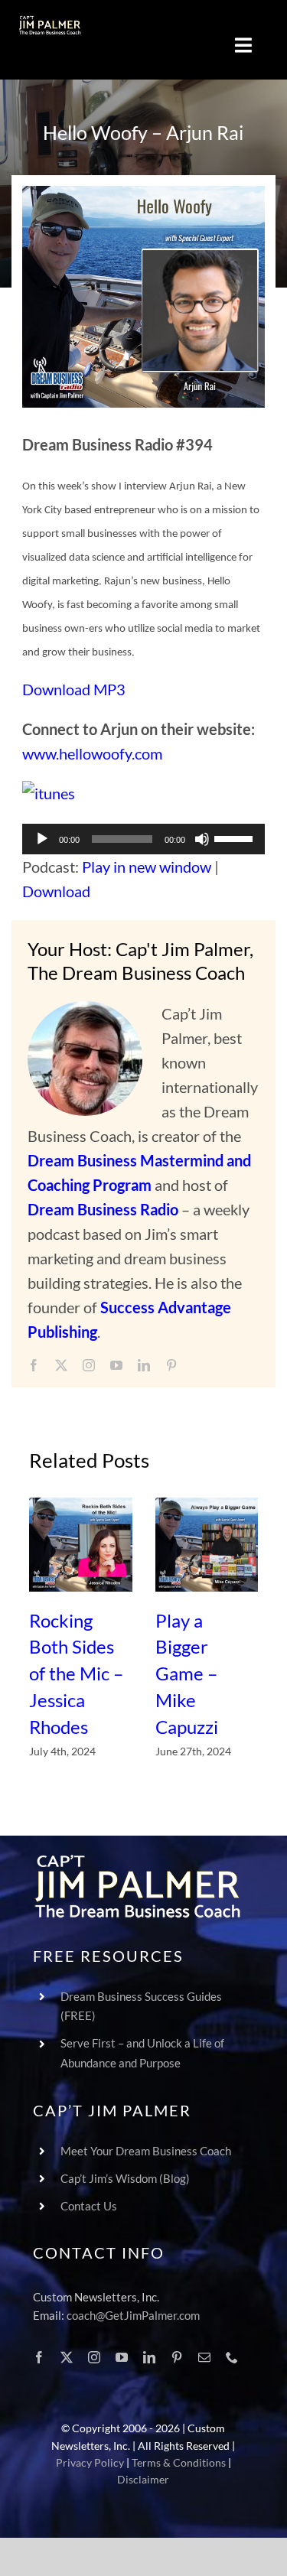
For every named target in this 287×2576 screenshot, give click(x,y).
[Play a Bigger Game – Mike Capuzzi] (207, 1545)
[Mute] (202, 839)
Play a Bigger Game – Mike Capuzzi (187, 1673)
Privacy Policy (90, 2462)
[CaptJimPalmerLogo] (50, 23)
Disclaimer (143, 2479)
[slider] (236, 838)
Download (56, 891)
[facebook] (34, 1365)
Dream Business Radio (103, 1209)
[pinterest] (171, 1365)
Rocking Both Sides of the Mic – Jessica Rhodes (76, 1673)
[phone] (232, 2357)
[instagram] (89, 1365)
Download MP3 (74, 689)
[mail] (204, 2357)
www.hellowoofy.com (92, 753)
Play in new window (147, 867)
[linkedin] (144, 1365)
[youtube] (116, 1365)
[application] (143, 839)
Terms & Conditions (179, 2462)
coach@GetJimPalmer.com (133, 2315)
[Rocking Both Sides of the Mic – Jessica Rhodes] (81, 1545)
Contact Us (89, 2206)
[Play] (42, 839)
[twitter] (61, 1365)
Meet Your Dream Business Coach (146, 2151)
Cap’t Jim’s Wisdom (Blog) (125, 2178)
